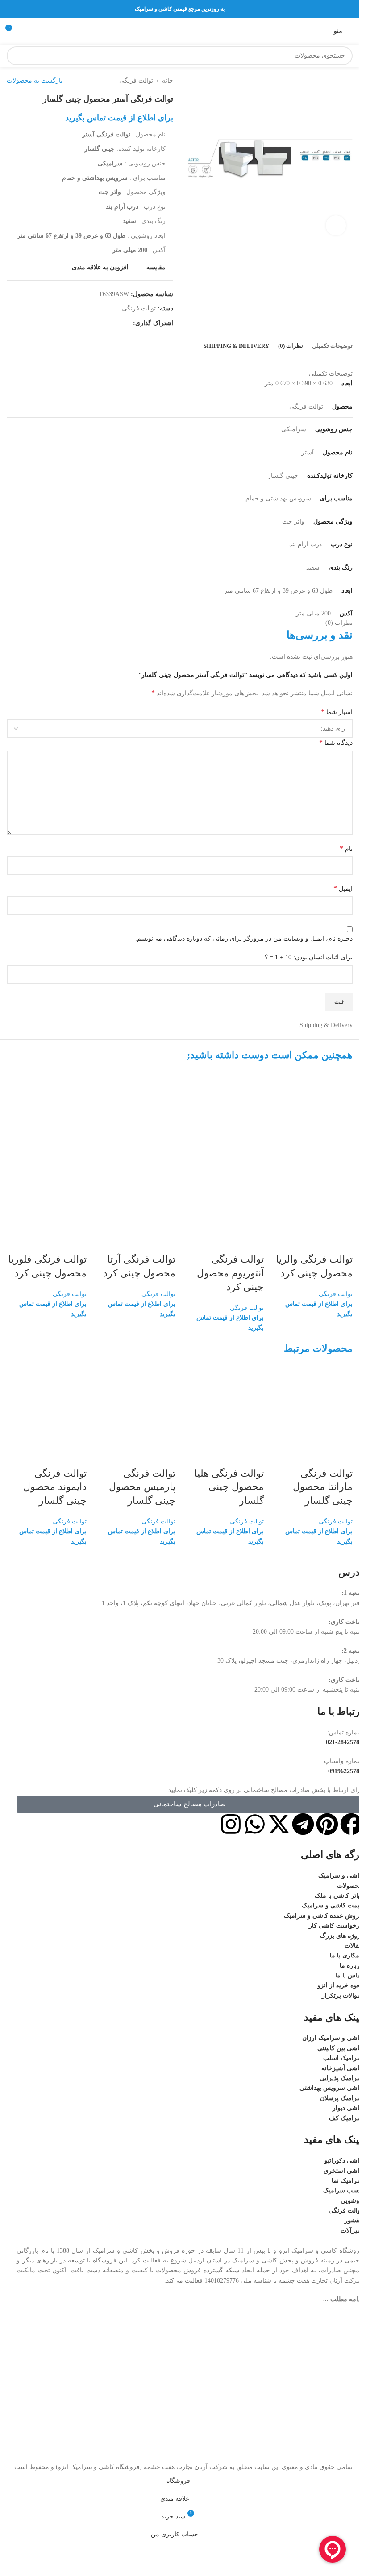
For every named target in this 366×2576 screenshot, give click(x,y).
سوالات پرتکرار (342, 1996)
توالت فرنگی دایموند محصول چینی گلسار (55, 1487)
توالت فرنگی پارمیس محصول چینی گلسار (142, 1487)
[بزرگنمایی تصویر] (336, 225)
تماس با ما (349, 1975)
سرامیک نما (347, 2181)
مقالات (354, 1946)
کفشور (354, 2220)
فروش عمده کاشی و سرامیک (323, 1916)
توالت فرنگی (336, 1294)
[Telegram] (303, 1824)
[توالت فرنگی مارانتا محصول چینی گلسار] (313, 1404)
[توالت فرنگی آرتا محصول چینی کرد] (135, 1111)
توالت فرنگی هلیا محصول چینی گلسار (229, 1487)
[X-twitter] (279, 1824)
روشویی (351, 2201)
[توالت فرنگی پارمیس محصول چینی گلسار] (135, 1404)
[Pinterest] (327, 1824)
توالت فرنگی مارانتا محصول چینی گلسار (323, 1487)
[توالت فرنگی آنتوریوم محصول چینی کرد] (224, 1111)
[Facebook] (351, 1824)
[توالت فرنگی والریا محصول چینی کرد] (313, 1111)
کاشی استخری (343, 2171)
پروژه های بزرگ (341, 1936)
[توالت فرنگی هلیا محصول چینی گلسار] (224, 1404)
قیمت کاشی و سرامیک (332, 1905)
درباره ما (351, 1966)
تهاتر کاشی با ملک (339, 1896)
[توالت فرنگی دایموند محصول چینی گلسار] (47, 1404)
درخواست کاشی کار (336, 1926)
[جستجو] (16, 56)
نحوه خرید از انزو (340, 1985)
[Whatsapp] (255, 1824)
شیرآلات (351, 2231)
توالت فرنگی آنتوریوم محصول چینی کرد (230, 1273)
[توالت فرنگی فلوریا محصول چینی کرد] (47, 1111)
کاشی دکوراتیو (343, 2161)
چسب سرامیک (343, 2190)
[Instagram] (231, 1824)
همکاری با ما (346, 1955)
